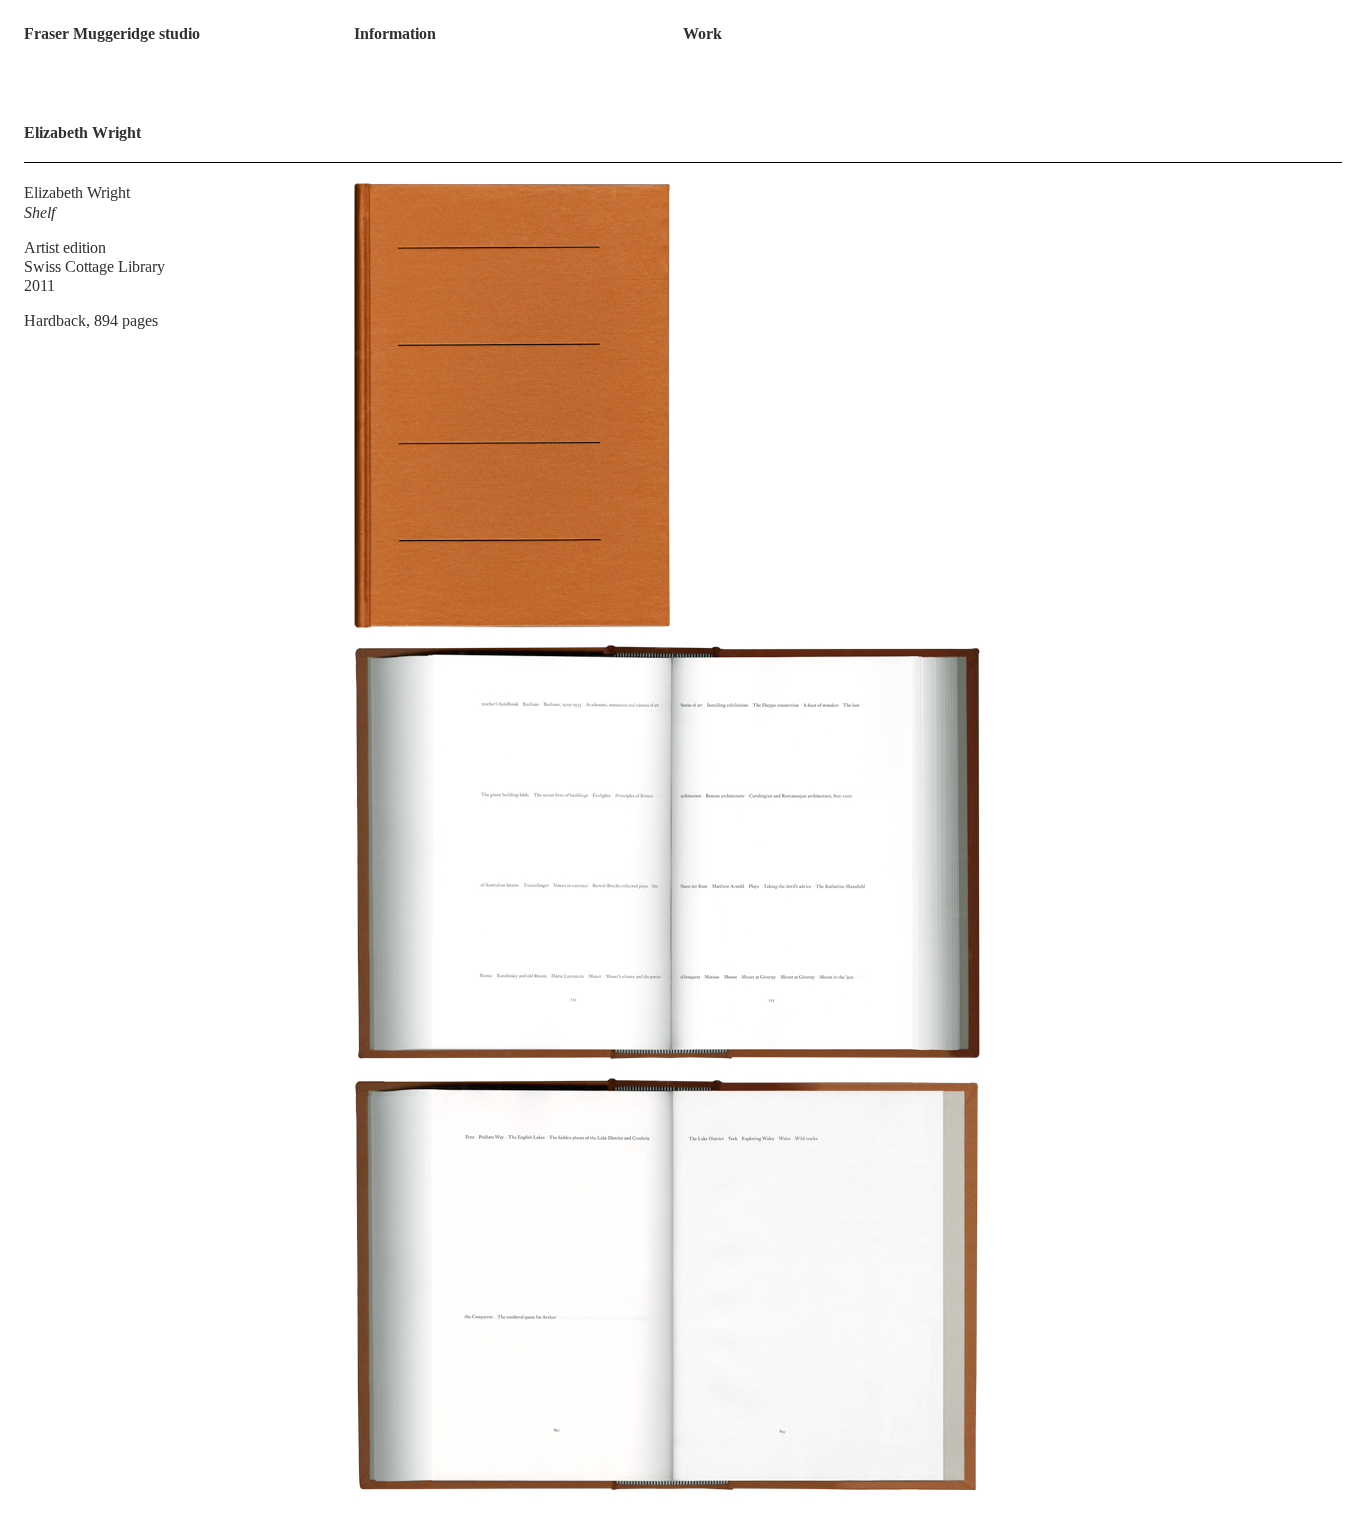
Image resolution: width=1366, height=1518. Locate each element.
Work (702, 33)
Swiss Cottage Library (94, 266)
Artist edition (65, 247)
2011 (39, 285)
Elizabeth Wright (77, 192)
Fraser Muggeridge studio (112, 33)
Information (395, 33)
